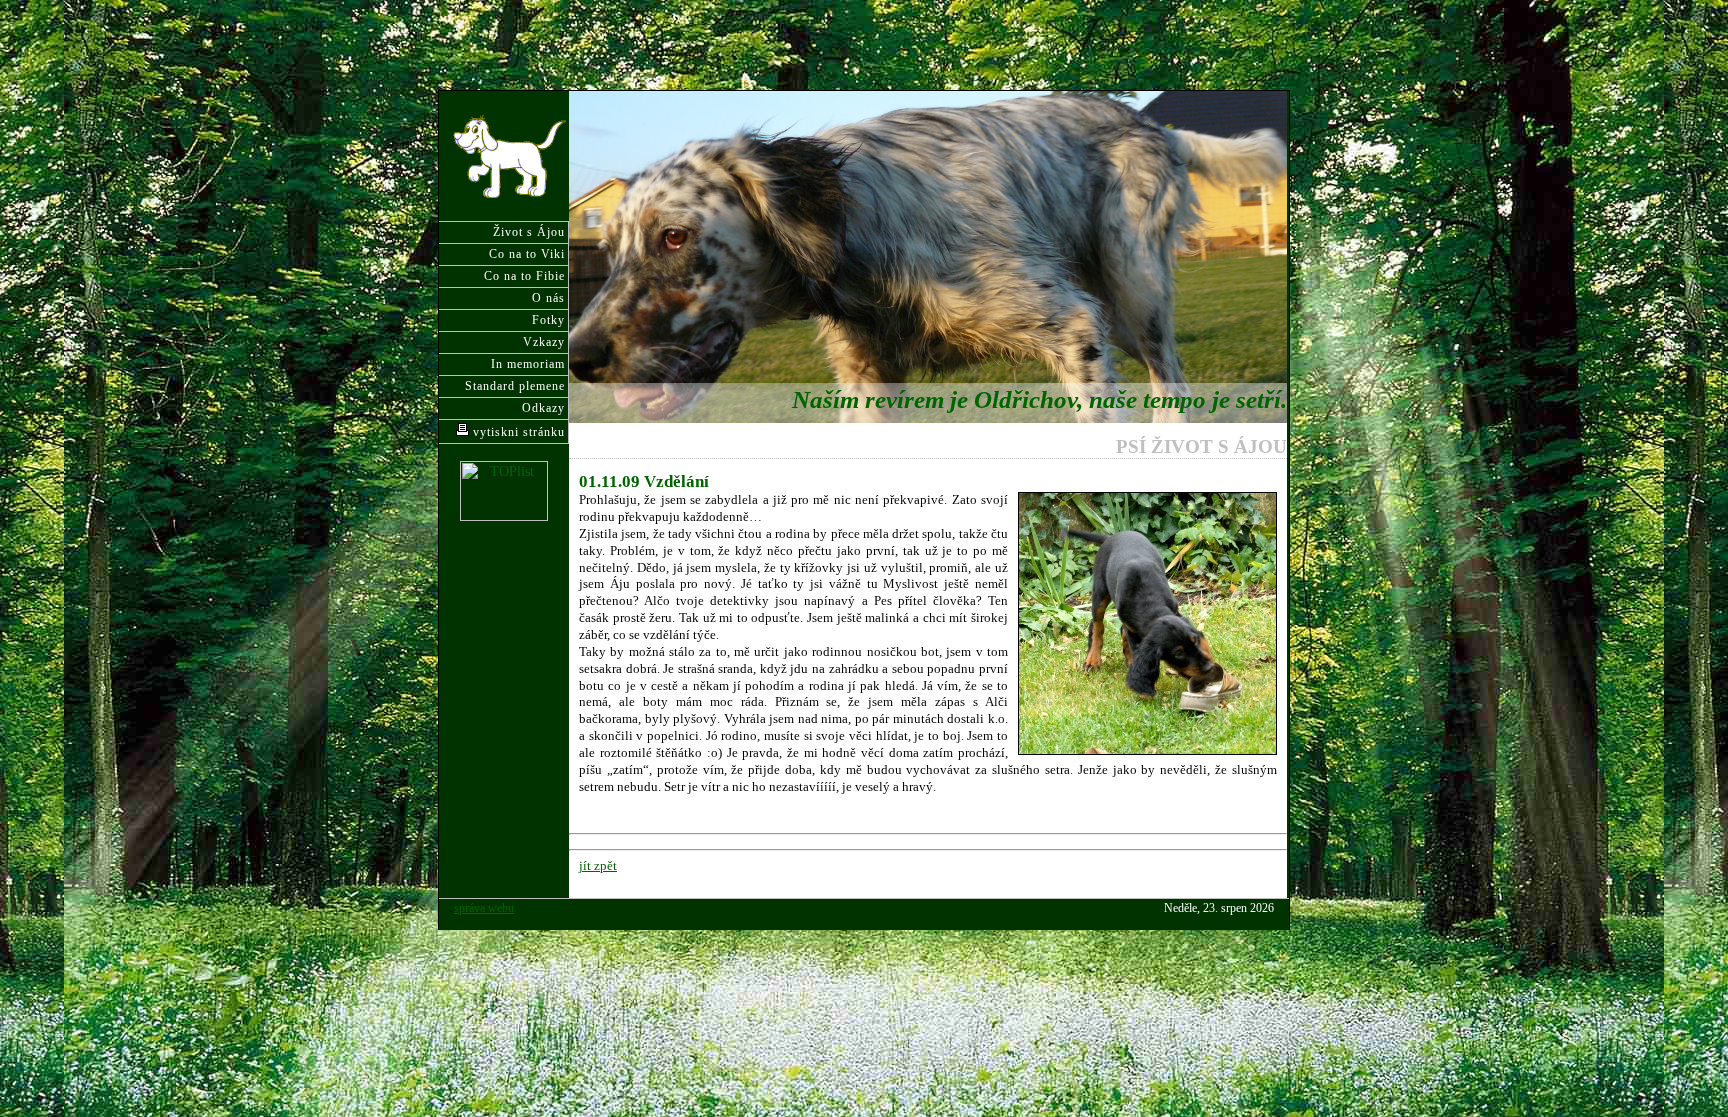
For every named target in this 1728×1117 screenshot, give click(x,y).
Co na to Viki (527, 254)
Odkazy (543, 408)
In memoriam (528, 364)
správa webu (484, 908)
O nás (548, 298)
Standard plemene (515, 386)
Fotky (548, 320)
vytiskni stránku (517, 432)
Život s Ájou (529, 232)
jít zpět (598, 865)
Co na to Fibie (524, 276)
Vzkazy (544, 342)
